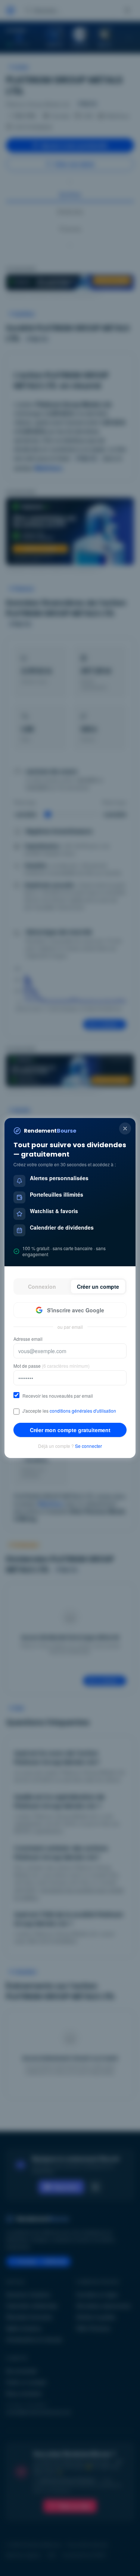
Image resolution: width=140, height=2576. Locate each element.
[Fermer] (125, 1128)
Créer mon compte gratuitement (70, 1430)
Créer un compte (98, 1287)
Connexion (42, 1287)
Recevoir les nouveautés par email (58, 1396)
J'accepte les (69, 1411)
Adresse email (28, 1339)
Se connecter (88, 1446)
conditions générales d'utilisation (83, 1411)
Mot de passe (52, 1366)
